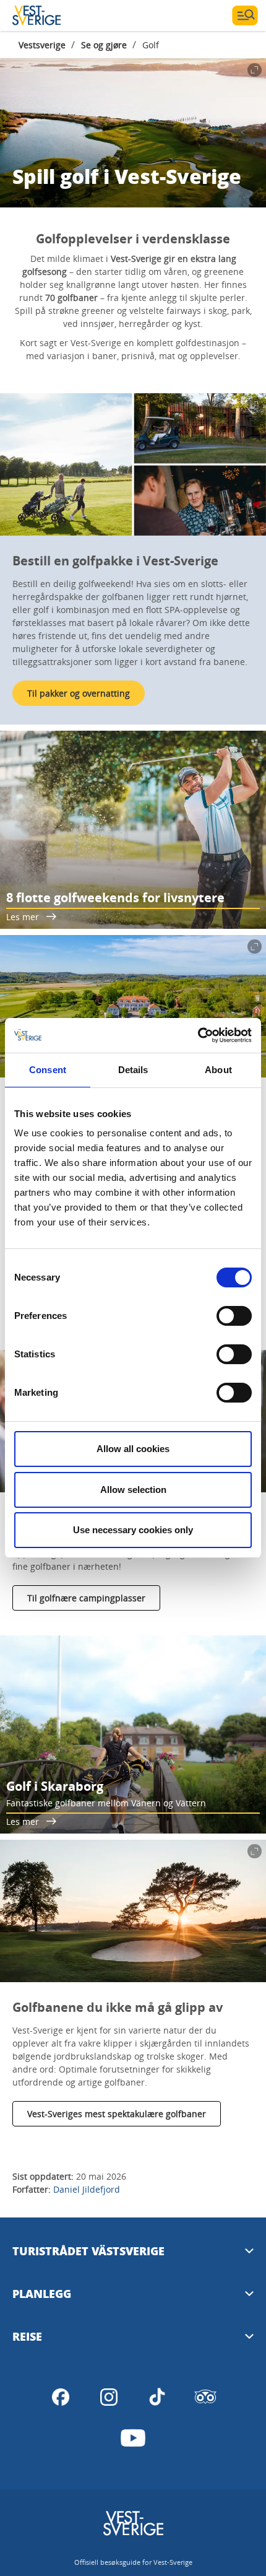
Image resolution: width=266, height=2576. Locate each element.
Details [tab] (133, 1070)
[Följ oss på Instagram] (109, 2397)
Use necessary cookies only (133, 1530)
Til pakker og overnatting (79, 693)
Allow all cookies (133, 1449)
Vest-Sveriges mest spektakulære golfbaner (117, 2114)
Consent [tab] (48, 1070)
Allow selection (133, 1490)
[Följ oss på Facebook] (61, 2397)
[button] (133, 464)
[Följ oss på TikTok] (157, 2397)
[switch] (234, 1316)
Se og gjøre (104, 45)
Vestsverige (42, 45)
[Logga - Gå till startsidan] (56, 15)
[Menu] (245, 15)
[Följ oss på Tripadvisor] (205, 2397)
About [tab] (218, 1070)
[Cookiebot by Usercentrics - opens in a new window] (198, 1035)
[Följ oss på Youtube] (133, 2438)
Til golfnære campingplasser (86, 1598)
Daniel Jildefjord (87, 2189)
